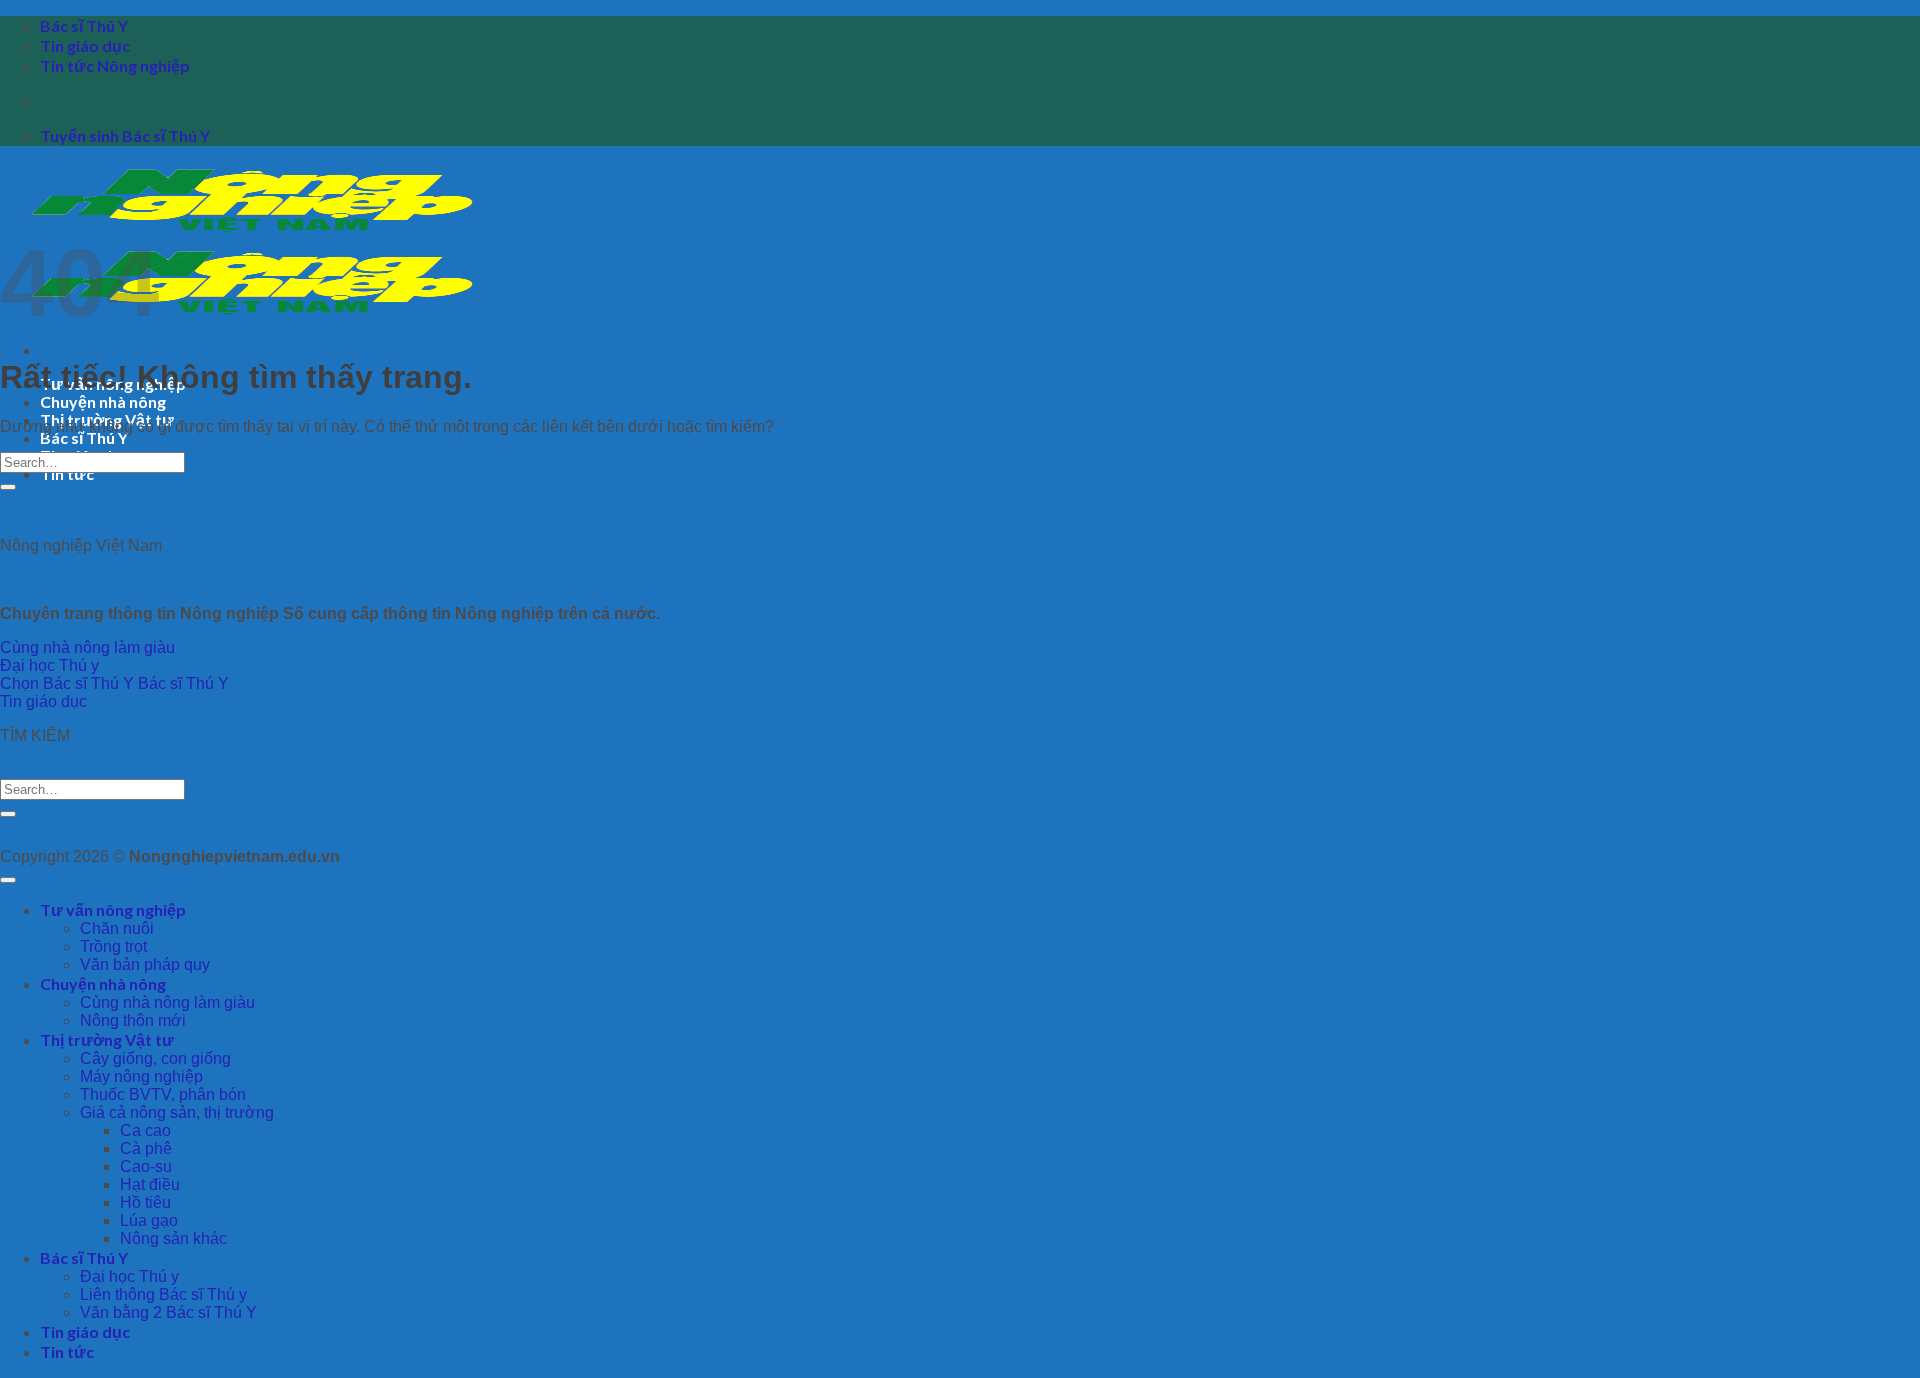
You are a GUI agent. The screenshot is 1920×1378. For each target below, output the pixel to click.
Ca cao (145, 1130)
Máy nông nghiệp (141, 1076)
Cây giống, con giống (155, 1058)
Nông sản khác (173, 1238)
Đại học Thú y (129, 1276)
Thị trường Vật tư (107, 1039)
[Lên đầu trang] (8, 880)
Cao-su (146, 1166)
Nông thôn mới (133, 1020)
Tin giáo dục (85, 45)
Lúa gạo (149, 1220)
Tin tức (67, 473)
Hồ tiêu (145, 1202)
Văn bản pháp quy (145, 964)
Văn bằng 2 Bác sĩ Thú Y (168, 1312)
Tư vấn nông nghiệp (113, 909)
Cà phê (146, 1148)
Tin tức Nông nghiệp (115, 65)
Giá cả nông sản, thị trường (177, 1112)
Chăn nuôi (117, 928)
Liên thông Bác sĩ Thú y (163, 1294)
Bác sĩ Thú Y (84, 25)
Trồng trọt (113, 946)
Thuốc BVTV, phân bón (163, 1094)
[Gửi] (8, 487)
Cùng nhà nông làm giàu (167, 1002)
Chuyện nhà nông (103, 401)
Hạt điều (150, 1184)
